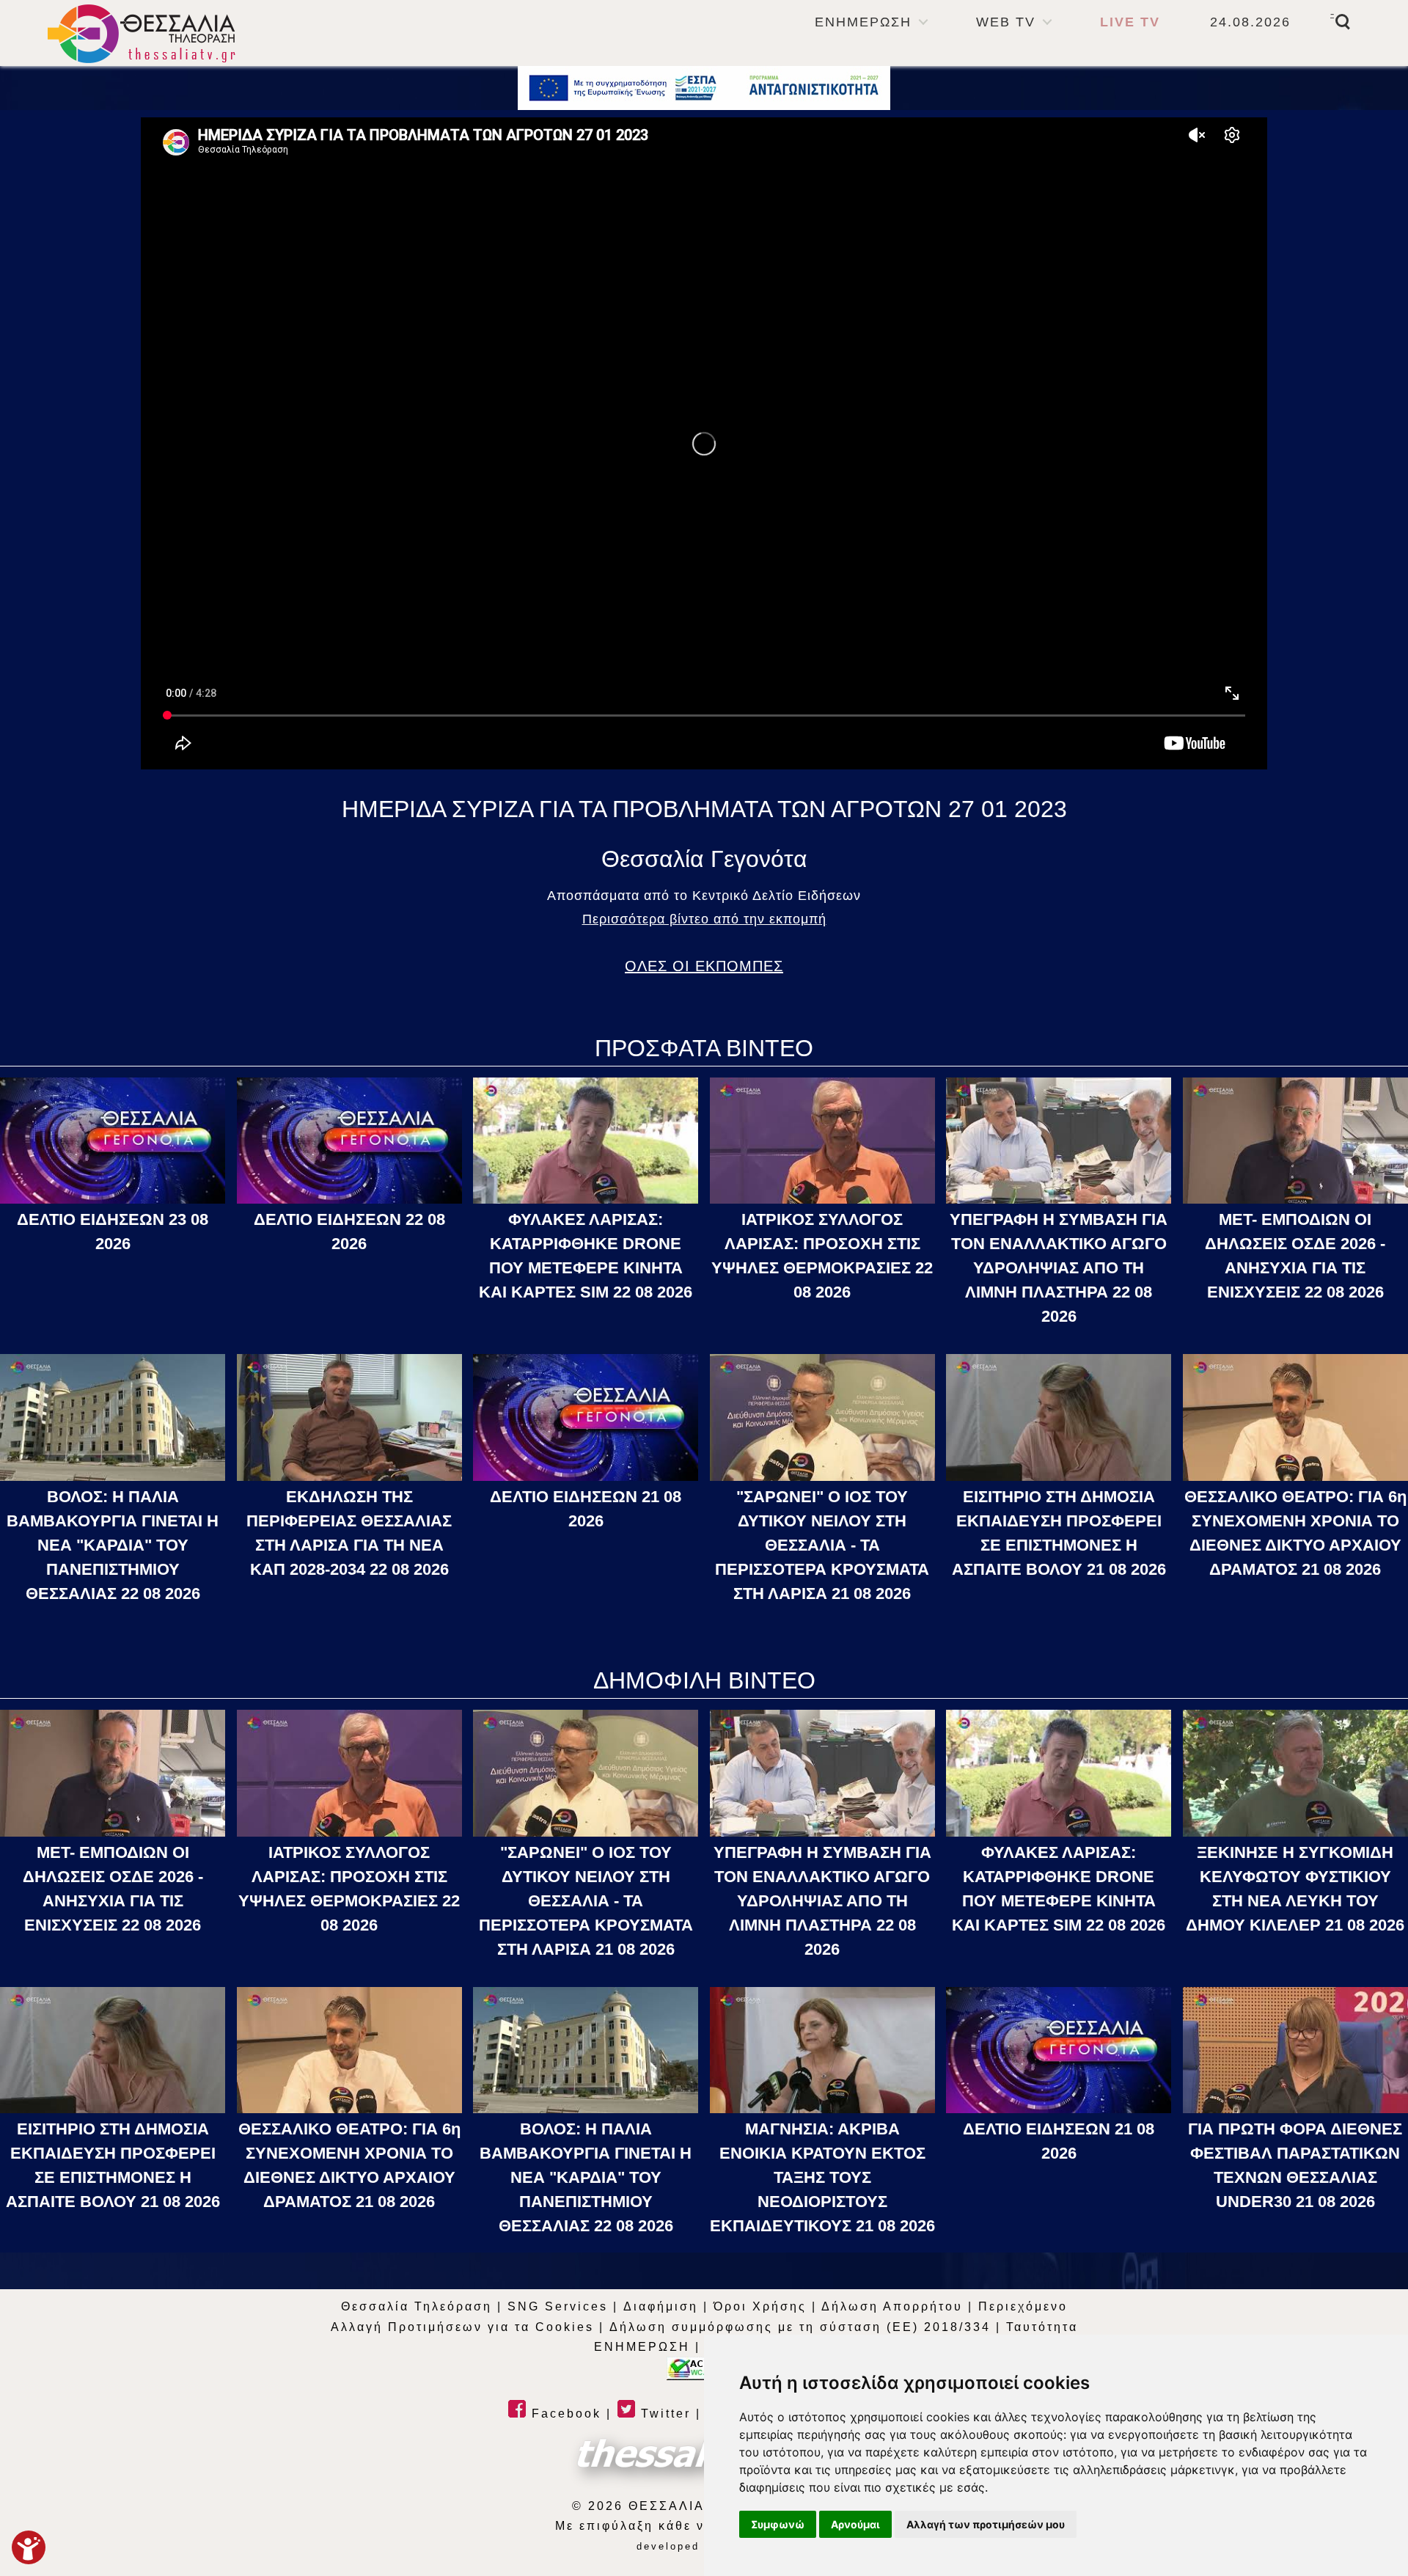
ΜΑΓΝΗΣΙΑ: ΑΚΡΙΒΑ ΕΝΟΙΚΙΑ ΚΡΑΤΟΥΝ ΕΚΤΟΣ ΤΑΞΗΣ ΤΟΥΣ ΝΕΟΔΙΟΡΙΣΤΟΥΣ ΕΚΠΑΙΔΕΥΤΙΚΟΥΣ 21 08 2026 (822, 2177)
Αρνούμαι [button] (855, 2524)
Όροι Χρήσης (760, 2306)
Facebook (564, 2414)
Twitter (663, 2414)
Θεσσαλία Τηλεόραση (417, 2306)
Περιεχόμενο (1023, 2306)
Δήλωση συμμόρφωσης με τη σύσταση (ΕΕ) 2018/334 (800, 2327)
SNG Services (558, 2306)
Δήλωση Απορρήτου (892, 2306)
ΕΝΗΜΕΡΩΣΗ (863, 22)
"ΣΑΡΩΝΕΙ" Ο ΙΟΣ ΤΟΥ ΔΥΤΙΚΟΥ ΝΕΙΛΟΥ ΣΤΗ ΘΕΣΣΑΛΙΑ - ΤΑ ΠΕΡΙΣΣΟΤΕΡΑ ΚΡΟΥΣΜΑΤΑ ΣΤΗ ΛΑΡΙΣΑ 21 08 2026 (822, 1545)
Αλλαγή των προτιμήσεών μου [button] (986, 2524)
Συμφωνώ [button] (778, 2524)
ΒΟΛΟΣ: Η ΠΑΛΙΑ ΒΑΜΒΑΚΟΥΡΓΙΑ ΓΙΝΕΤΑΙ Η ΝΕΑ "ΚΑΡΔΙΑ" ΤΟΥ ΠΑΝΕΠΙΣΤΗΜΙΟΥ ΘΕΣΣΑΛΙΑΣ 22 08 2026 (113, 1545)
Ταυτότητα (1042, 2327)
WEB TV (1006, 22)
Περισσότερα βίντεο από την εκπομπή (704, 919)
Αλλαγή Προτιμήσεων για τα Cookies (462, 2327)
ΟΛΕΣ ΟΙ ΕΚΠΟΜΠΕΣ (704, 966)
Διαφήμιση (661, 2306)
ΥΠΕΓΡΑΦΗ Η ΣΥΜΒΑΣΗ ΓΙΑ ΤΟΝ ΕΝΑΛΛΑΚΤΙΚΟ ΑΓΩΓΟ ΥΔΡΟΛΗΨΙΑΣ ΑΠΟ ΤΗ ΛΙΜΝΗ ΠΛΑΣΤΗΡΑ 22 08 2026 (1059, 1268)
